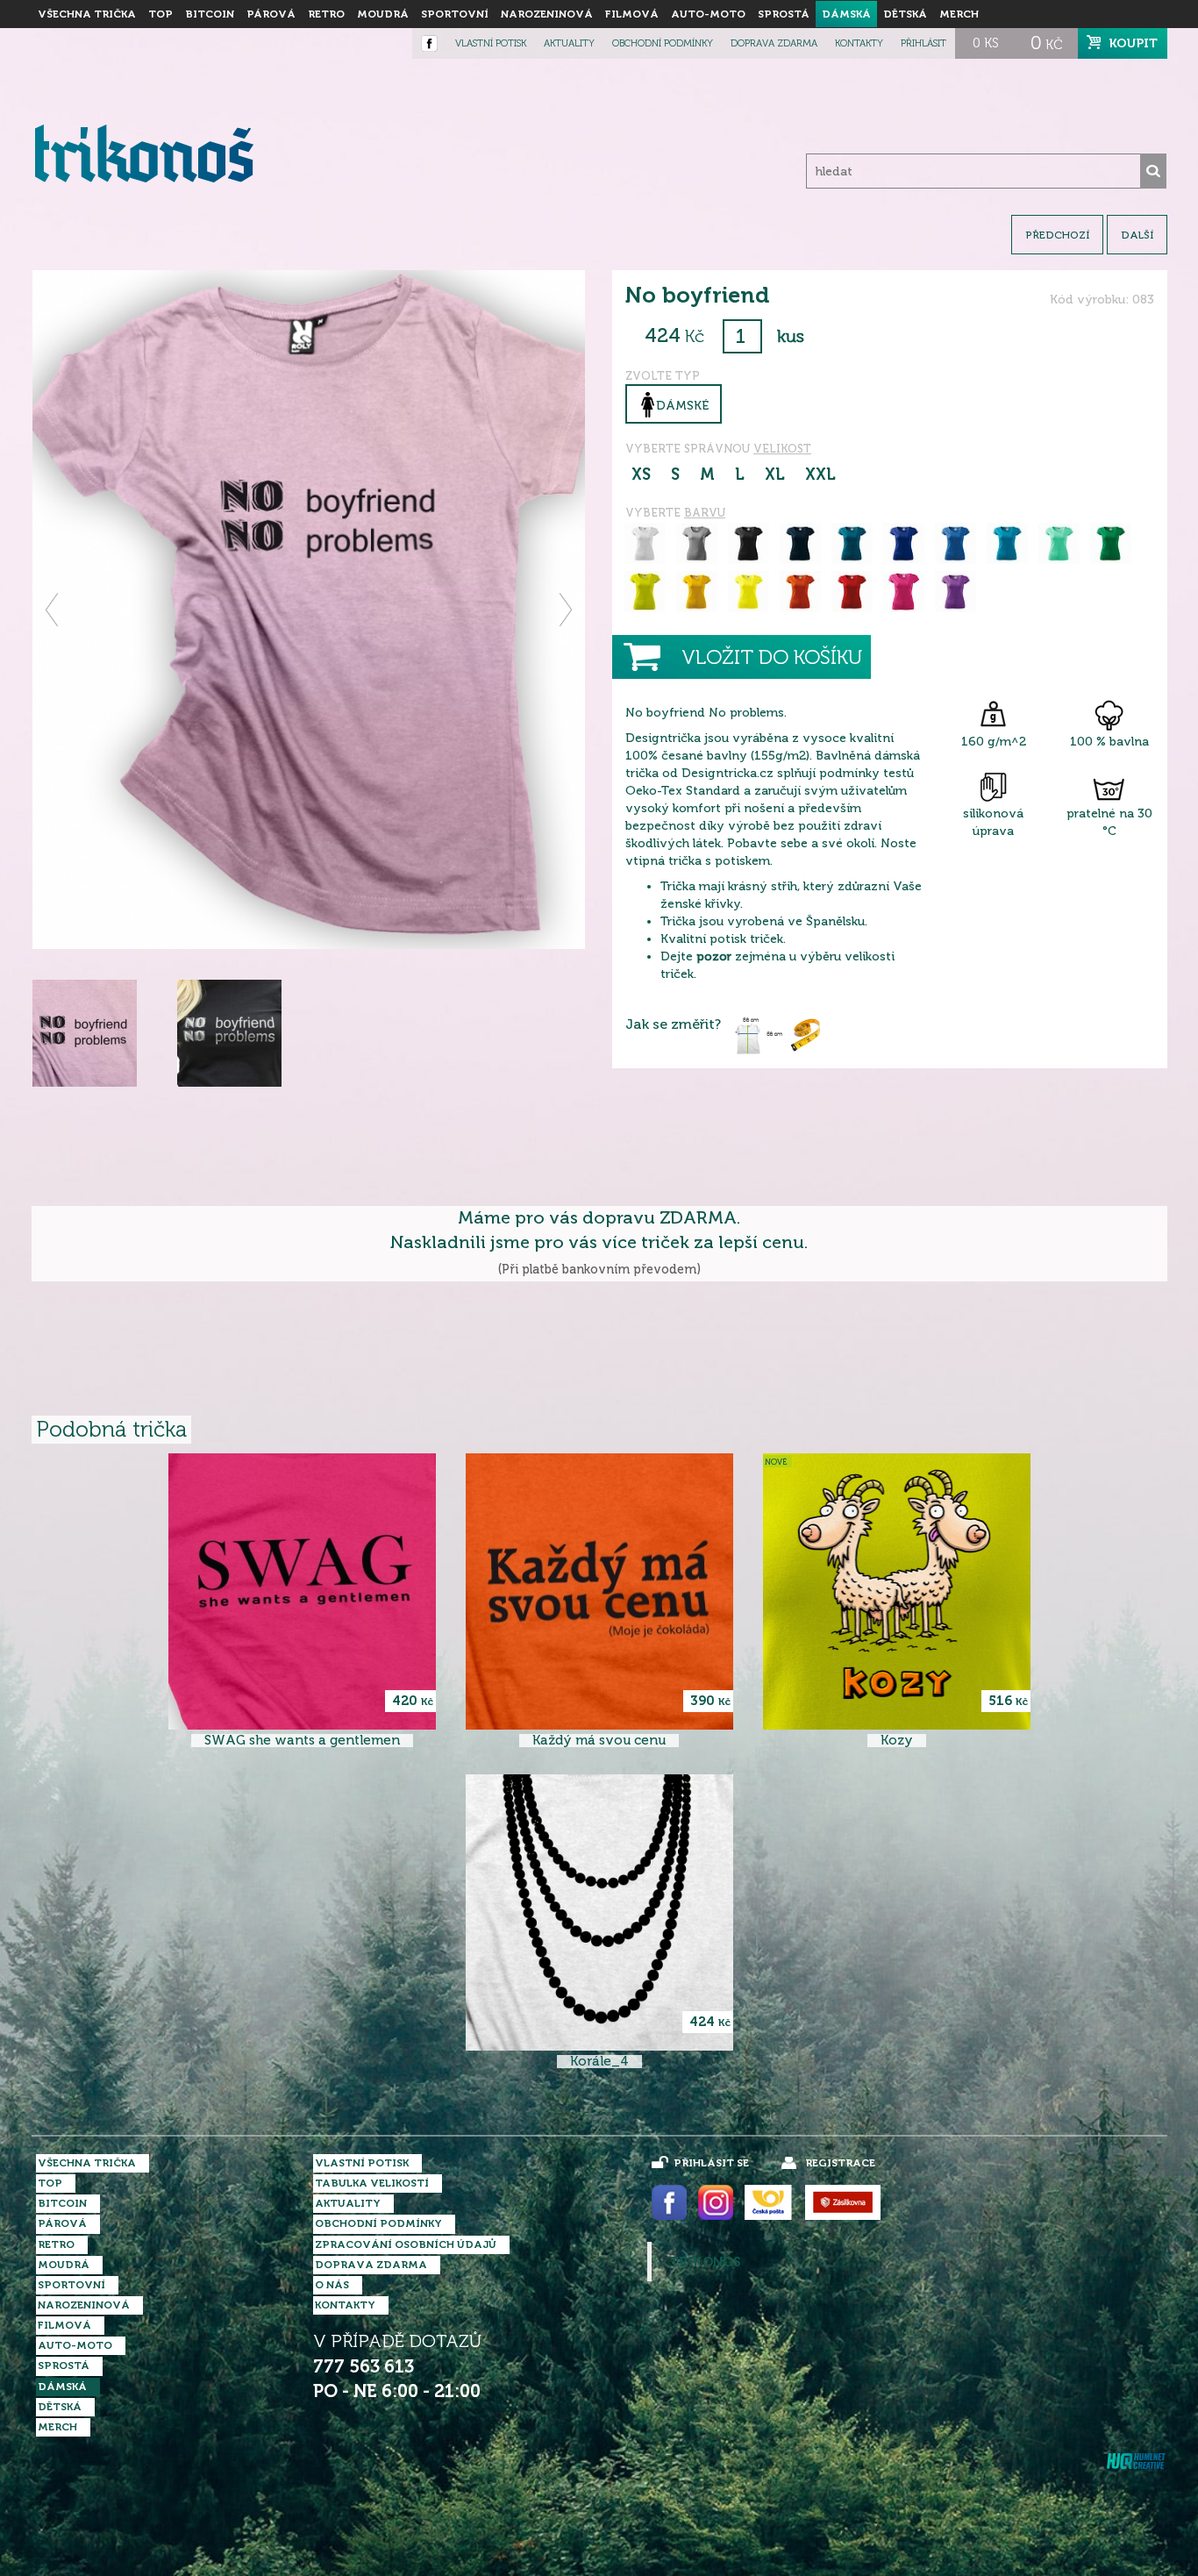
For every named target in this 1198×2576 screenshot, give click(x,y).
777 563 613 (364, 2367)
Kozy (897, 1741)
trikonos (705, 2262)
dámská (846, 14)
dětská (905, 14)
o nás (332, 2285)
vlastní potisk (491, 43)
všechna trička (87, 14)
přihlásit (923, 43)
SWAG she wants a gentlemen (302, 1741)
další (1137, 235)
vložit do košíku (772, 657)
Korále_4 (599, 2062)
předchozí (1057, 235)
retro (326, 14)
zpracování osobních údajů (406, 2244)
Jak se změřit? (673, 1024)
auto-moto (708, 14)
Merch (959, 14)
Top (160, 14)
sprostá (784, 14)
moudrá (383, 14)
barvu (705, 513)
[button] (53, 610)
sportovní (455, 14)
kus (791, 336)
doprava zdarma (774, 43)
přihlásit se (711, 2163)
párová (271, 14)
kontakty (859, 43)
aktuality (569, 43)
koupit (1134, 43)
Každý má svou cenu (599, 1741)
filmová (632, 14)
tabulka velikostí (372, 2183)
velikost (782, 449)
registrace (840, 2163)
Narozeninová (547, 14)
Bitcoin (210, 14)
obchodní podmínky (663, 43)
